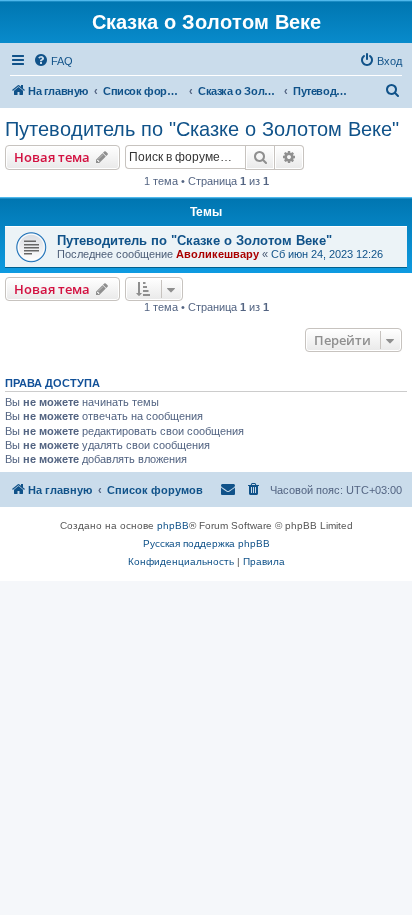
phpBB (173, 525)
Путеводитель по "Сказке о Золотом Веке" (202, 129)
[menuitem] (53, 61)
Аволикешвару (217, 254)
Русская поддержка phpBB (206, 543)
